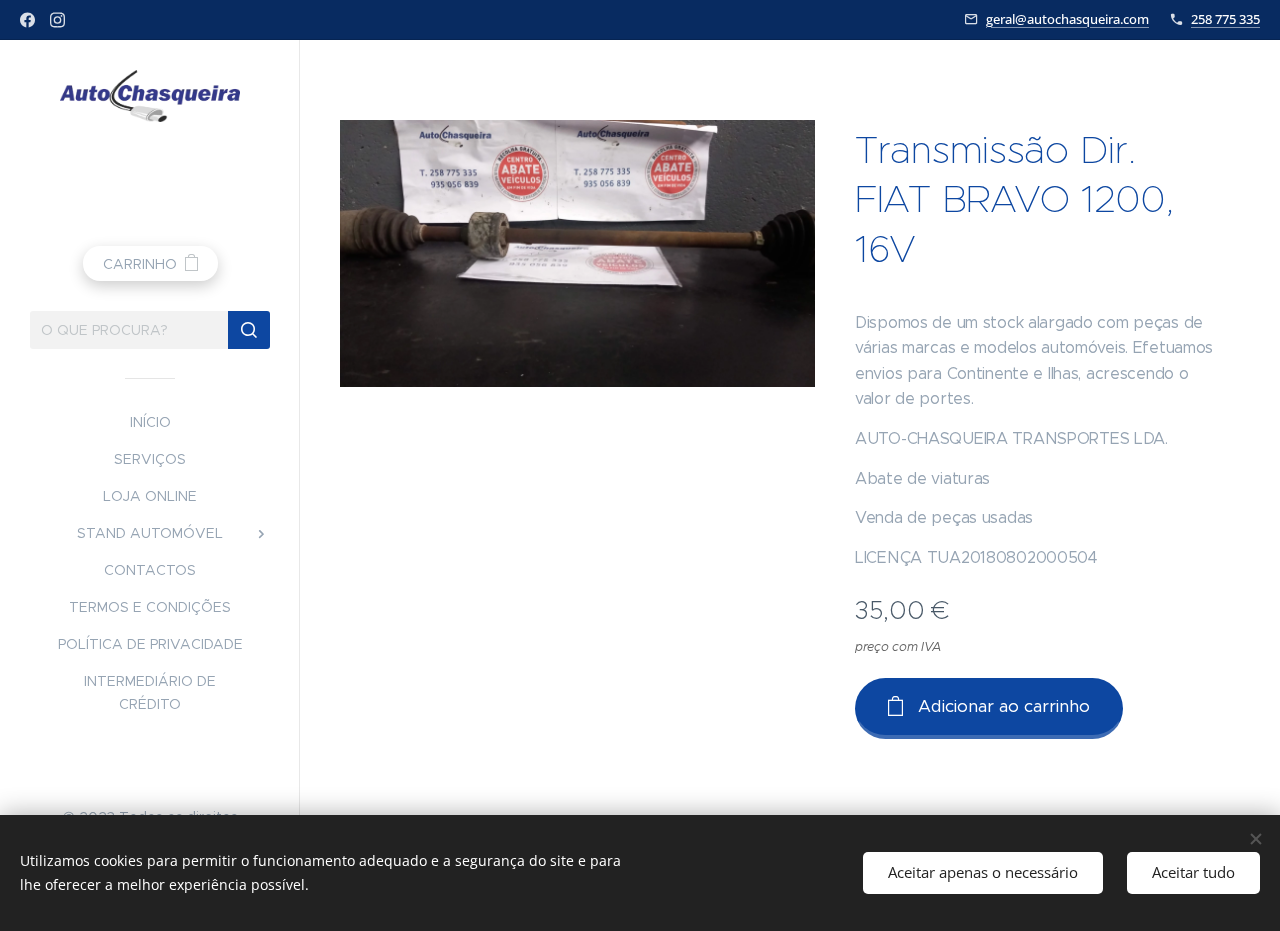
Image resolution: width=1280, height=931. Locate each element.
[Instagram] (57, 20)
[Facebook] (27, 20)
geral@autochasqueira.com (1067, 19)
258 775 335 (1225, 19)
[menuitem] (150, 422)
